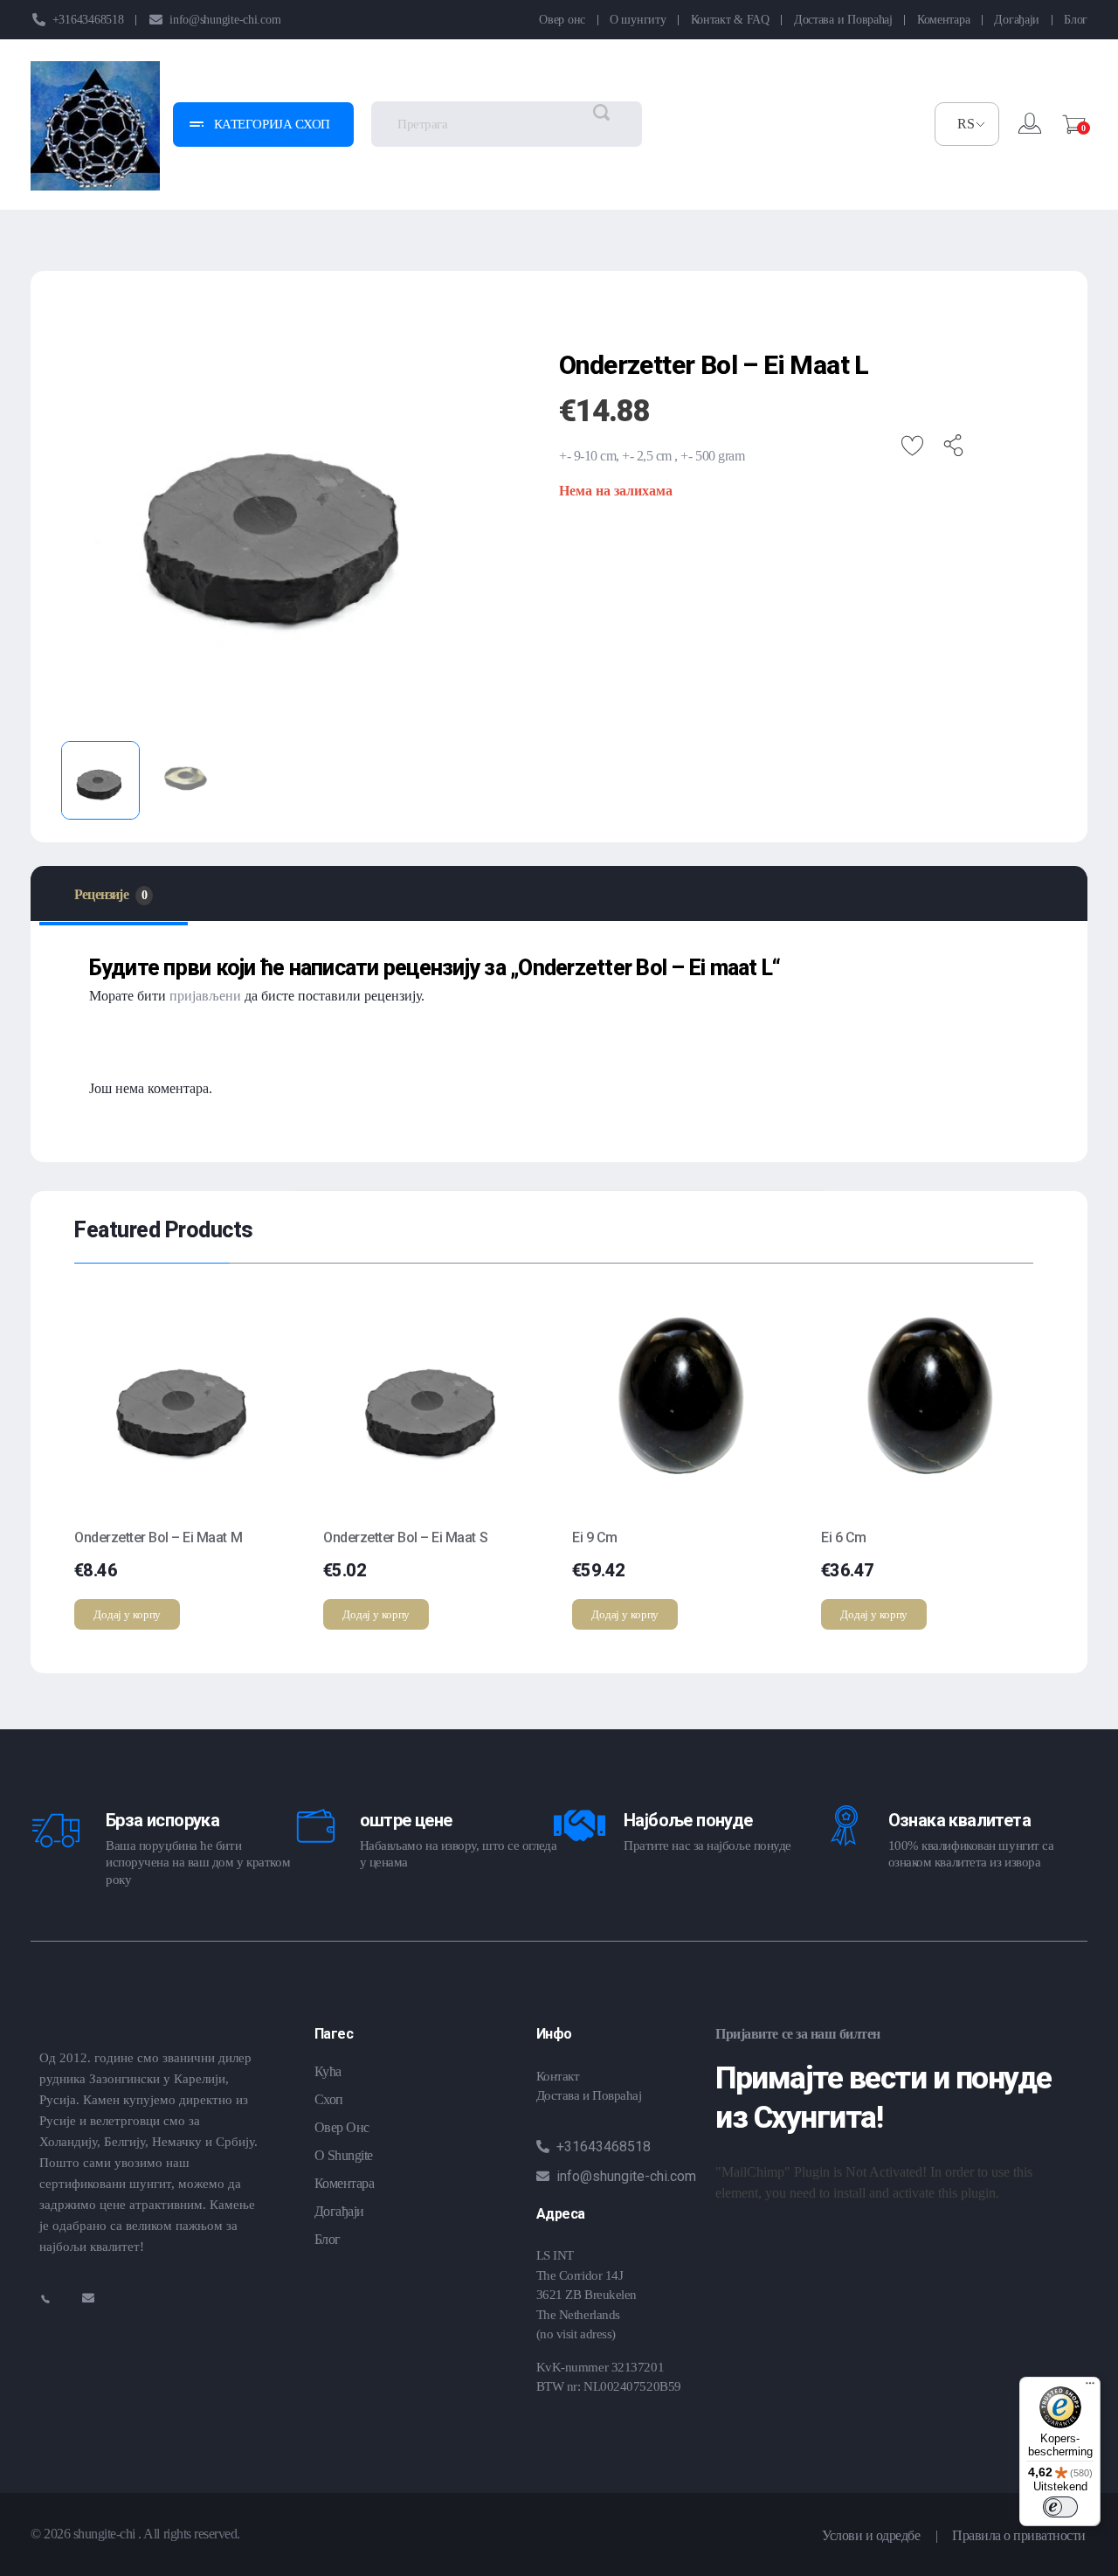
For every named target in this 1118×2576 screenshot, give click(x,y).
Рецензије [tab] (110, 894)
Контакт (558, 2076)
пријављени (205, 996)
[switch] (1060, 2507)
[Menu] (1090, 2387)
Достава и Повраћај (589, 2095)
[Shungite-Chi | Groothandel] (95, 126)
